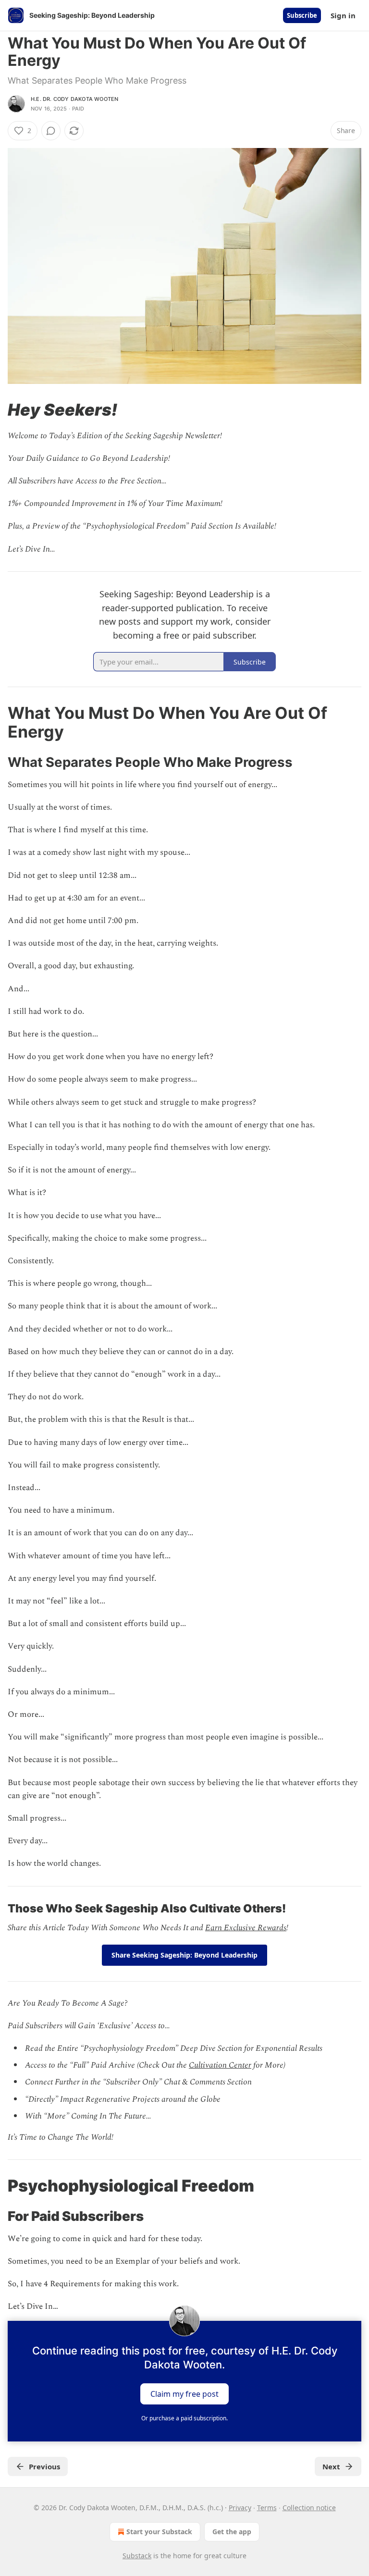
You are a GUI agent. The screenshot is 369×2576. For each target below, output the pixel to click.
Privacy (240, 2508)
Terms (267, 2508)
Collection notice (309, 2508)
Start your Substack (159, 2532)
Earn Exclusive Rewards (246, 1928)
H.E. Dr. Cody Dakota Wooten (74, 99)
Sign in (343, 15)
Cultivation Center (220, 2065)
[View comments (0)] (51, 131)
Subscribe (302, 15)
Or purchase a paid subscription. (184, 2418)
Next (331, 2466)
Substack (137, 2556)
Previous (44, 2466)
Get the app (232, 2532)
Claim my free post (184, 2394)
